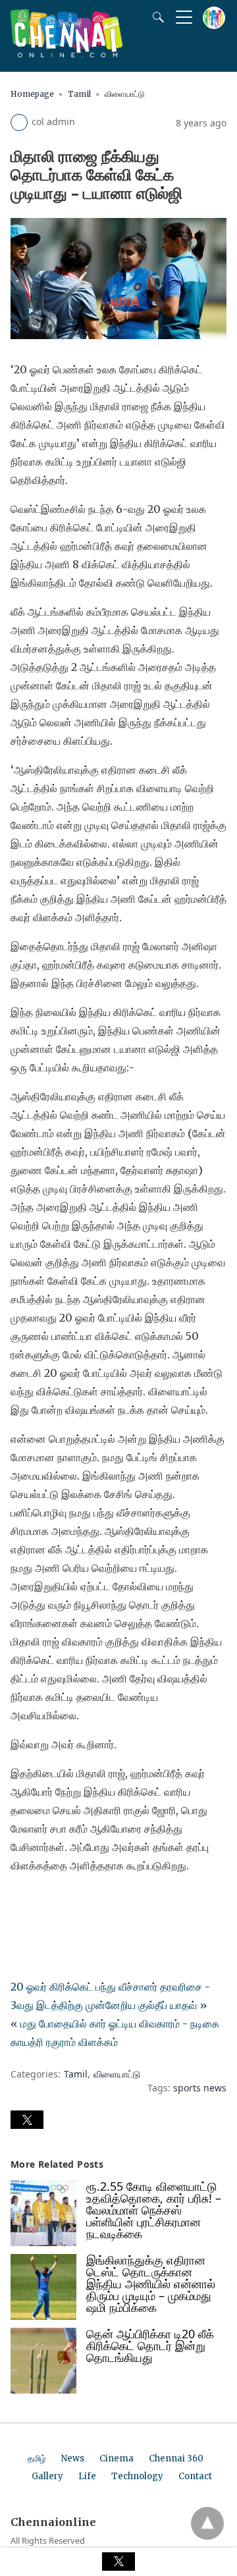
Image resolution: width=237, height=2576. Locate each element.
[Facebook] (21, 1902)
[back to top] (207, 2523)
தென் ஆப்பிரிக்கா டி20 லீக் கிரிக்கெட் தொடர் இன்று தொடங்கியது (150, 2346)
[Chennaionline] (66, 53)
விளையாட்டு (125, 94)
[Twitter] (42, 1902)
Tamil (79, 94)
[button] (27, 2120)
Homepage (32, 94)
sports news (200, 2088)
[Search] (155, 17)
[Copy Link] (84, 1902)
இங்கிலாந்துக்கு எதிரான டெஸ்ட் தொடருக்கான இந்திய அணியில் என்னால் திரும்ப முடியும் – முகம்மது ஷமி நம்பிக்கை (151, 2284)
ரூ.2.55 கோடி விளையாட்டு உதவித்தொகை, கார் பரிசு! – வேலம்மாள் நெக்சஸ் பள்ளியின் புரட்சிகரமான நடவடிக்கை (154, 2210)
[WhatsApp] (63, 1902)
